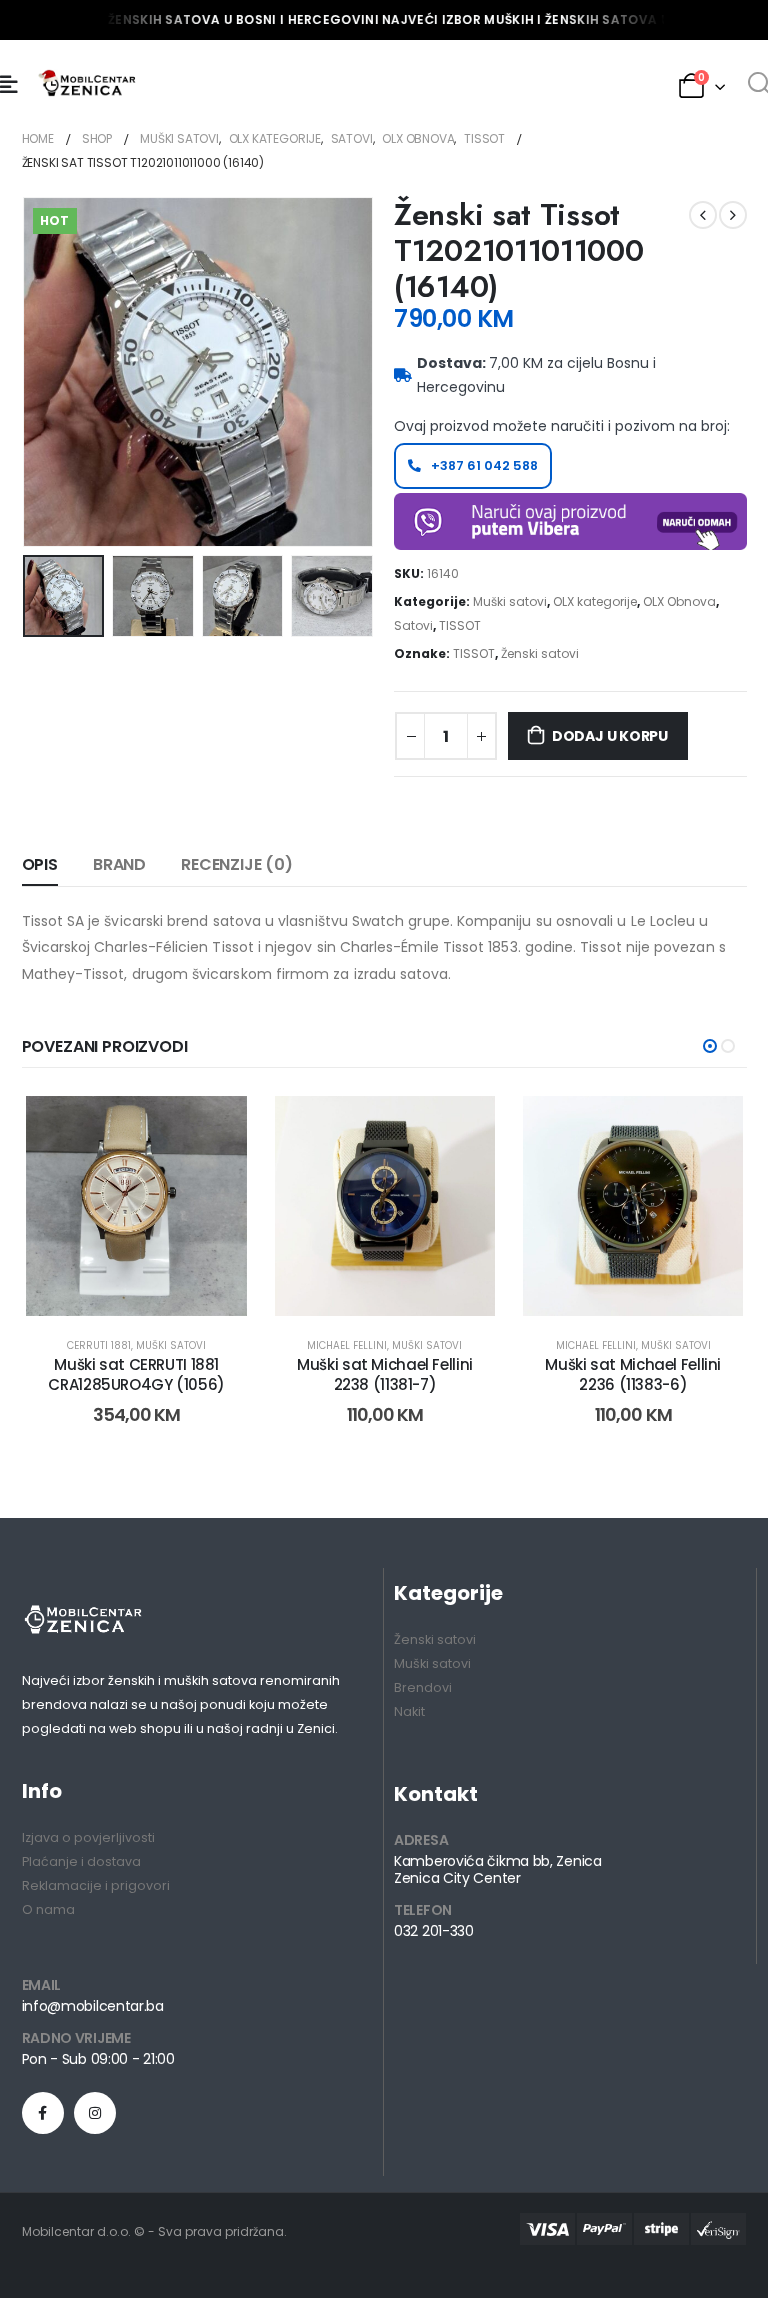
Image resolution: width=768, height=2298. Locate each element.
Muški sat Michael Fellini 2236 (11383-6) (633, 1374)
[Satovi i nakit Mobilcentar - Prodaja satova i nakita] (88, 85)
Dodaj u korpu (610, 736)
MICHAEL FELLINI (347, 1345)
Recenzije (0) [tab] (237, 864)
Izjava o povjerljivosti (88, 1837)
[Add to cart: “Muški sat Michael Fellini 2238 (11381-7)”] (362, 1284)
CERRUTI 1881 (99, 1345)
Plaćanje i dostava (81, 1861)
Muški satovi (510, 601)
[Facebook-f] (43, 2113)
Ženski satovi (540, 653)
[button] (710, 1046)
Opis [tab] (40, 864)
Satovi (413, 625)
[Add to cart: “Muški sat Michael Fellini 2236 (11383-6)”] (611, 1284)
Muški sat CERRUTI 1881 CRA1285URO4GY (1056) (136, 1374)
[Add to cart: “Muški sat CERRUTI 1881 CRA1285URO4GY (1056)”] (114, 1284)
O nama (48, 1909)
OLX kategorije (595, 601)
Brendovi (423, 1687)
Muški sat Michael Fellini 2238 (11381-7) (385, 1374)
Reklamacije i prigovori (96, 1885)
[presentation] (47, 372)
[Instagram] (95, 2113)
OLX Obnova (679, 601)
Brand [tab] (119, 864)
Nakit (409, 1711)
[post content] (136, 1206)
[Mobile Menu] (9, 85)
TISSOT (460, 625)
